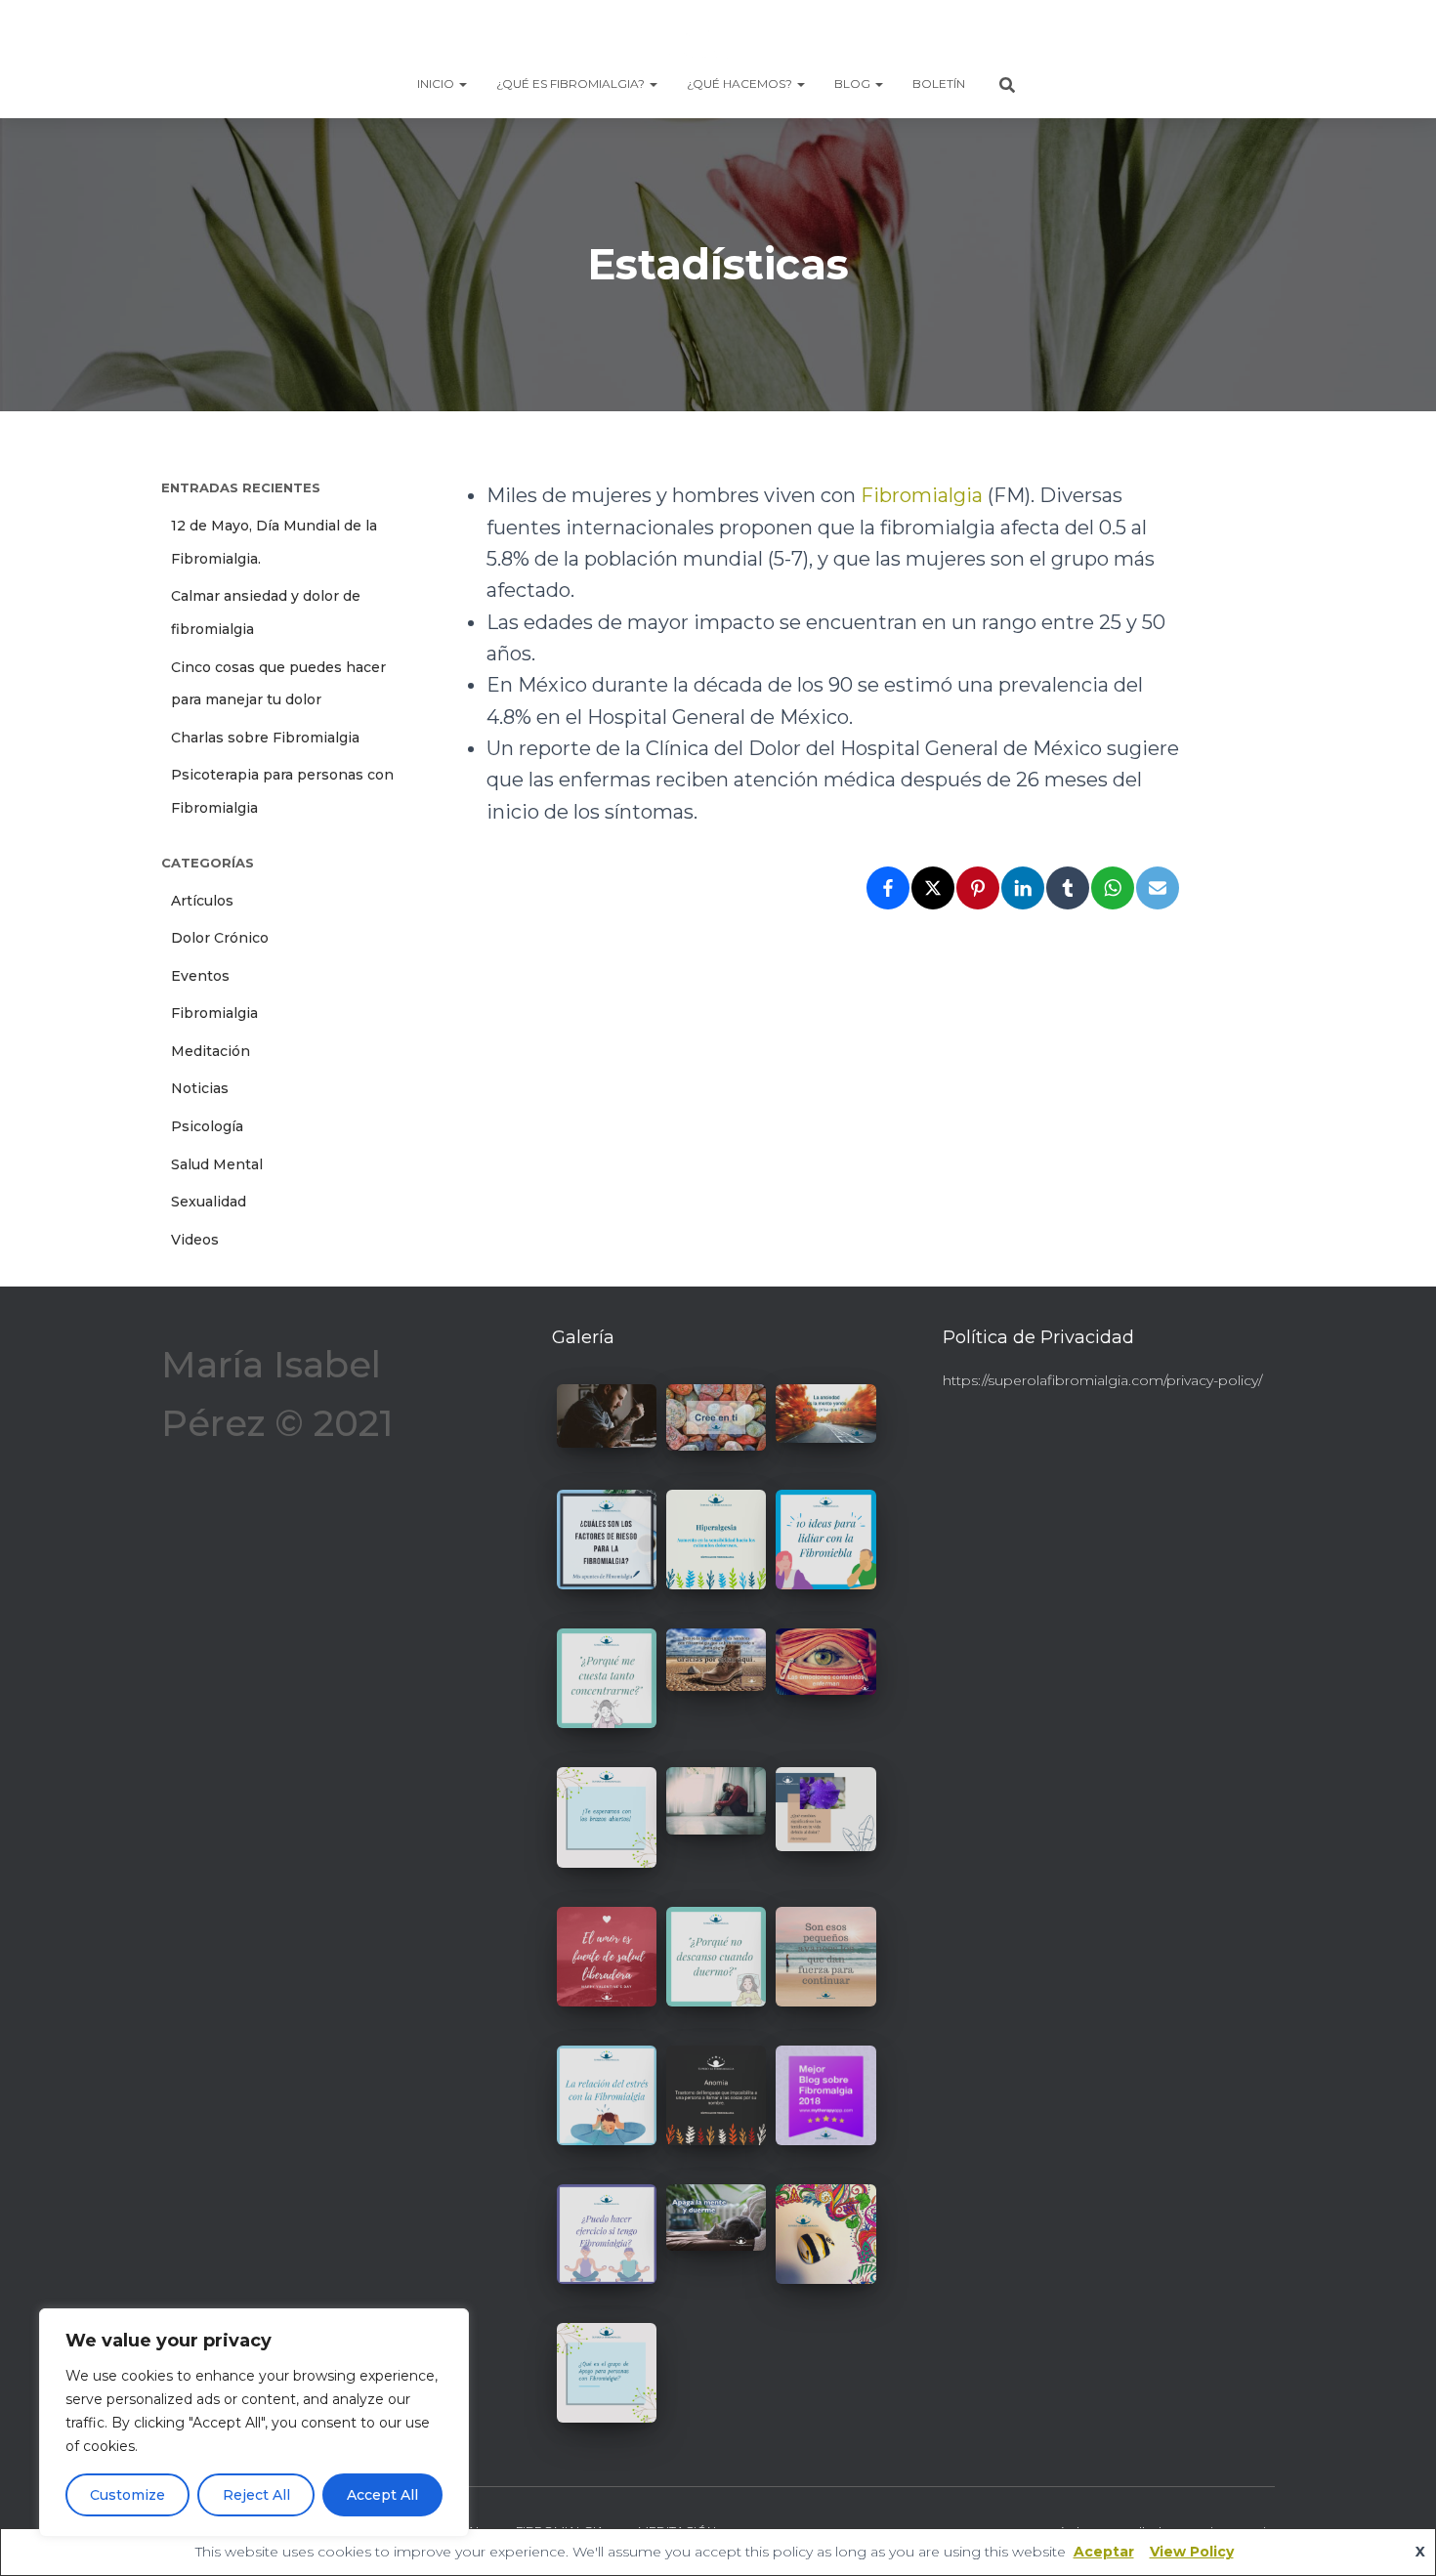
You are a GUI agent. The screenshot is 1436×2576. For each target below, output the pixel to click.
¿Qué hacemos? (741, 84)
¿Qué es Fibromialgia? (572, 84)
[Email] (1158, 888)
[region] (254, 2423)
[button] (462, 84)
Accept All (382, 2495)
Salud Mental (217, 1164)
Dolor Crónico (220, 938)
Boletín (939, 84)
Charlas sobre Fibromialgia (265, 738)
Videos (195, 1240)
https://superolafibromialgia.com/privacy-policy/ (1102, 1380)
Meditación (211, 1051)
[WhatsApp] (1113, 888)
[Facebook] (888, 888)
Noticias (200, 1088)
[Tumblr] (1068, 888)
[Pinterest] (978, 888)
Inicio (437, 84)
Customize (127, 2495)
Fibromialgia (214, 1013)
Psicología (207, 1126)
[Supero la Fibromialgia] (718, 34)
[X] (933, 888)
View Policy (1192, 2552)
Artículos (202, 901)
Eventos (200, 976)
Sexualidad (209, 1202)
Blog (854, 84)
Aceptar (1104, 2552)
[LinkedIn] (1023, 888)
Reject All (256, 2495)
